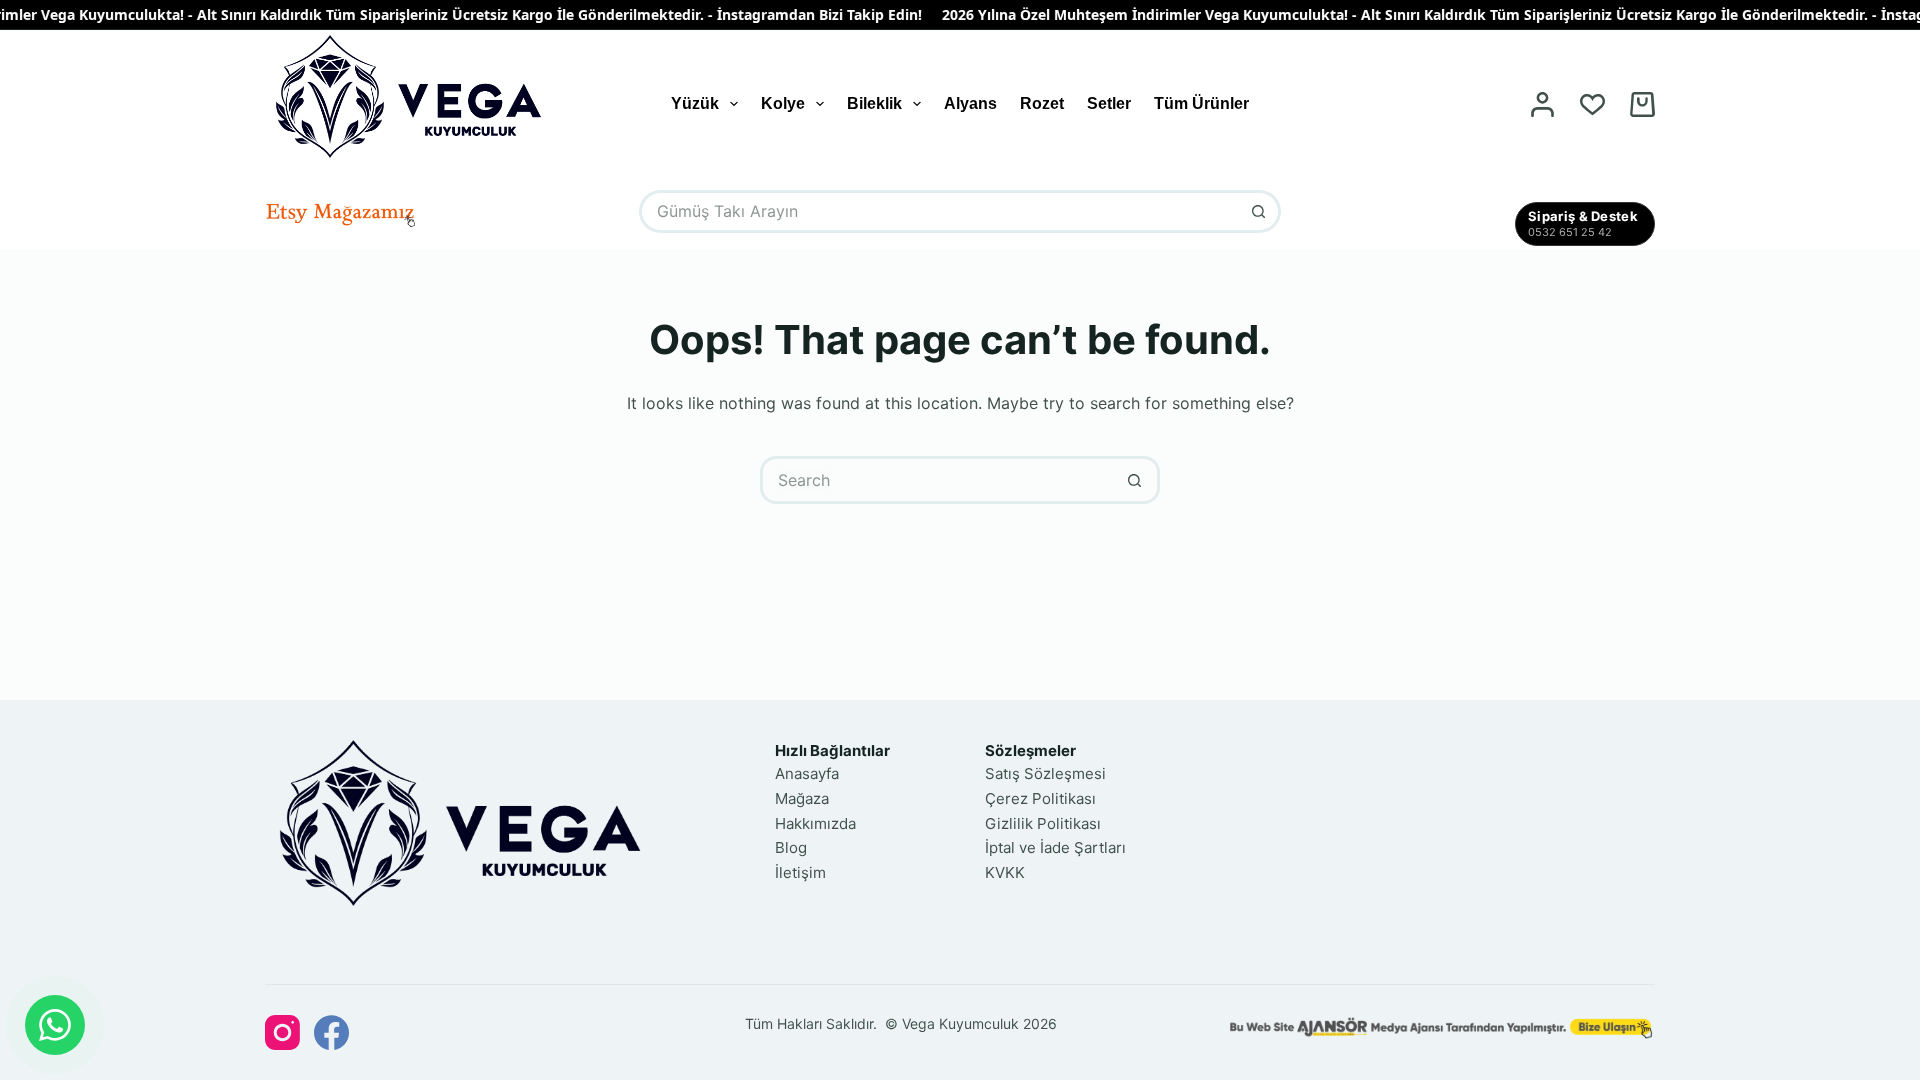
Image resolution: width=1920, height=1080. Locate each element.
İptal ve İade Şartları (1055, 847)
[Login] (1542, 104)
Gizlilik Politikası (1043, 823)
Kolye (783, 103)
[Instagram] (282, 1032)
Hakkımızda (815, 823)
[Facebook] (331, 1032)
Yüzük (695, 103)
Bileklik (874, 103)
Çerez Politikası (1040, 798)
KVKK (1005, 872)
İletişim (800, 872)
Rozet (1042, 103)
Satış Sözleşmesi (1045, 773)
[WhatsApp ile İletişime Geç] (55, 1025)
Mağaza (802, 798)
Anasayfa (807, 773)
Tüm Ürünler (1201, 103)
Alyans (970, 103)
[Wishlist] (1592, 104)
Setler (1109, 103)
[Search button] (1259, 211)
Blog (791, 847)
